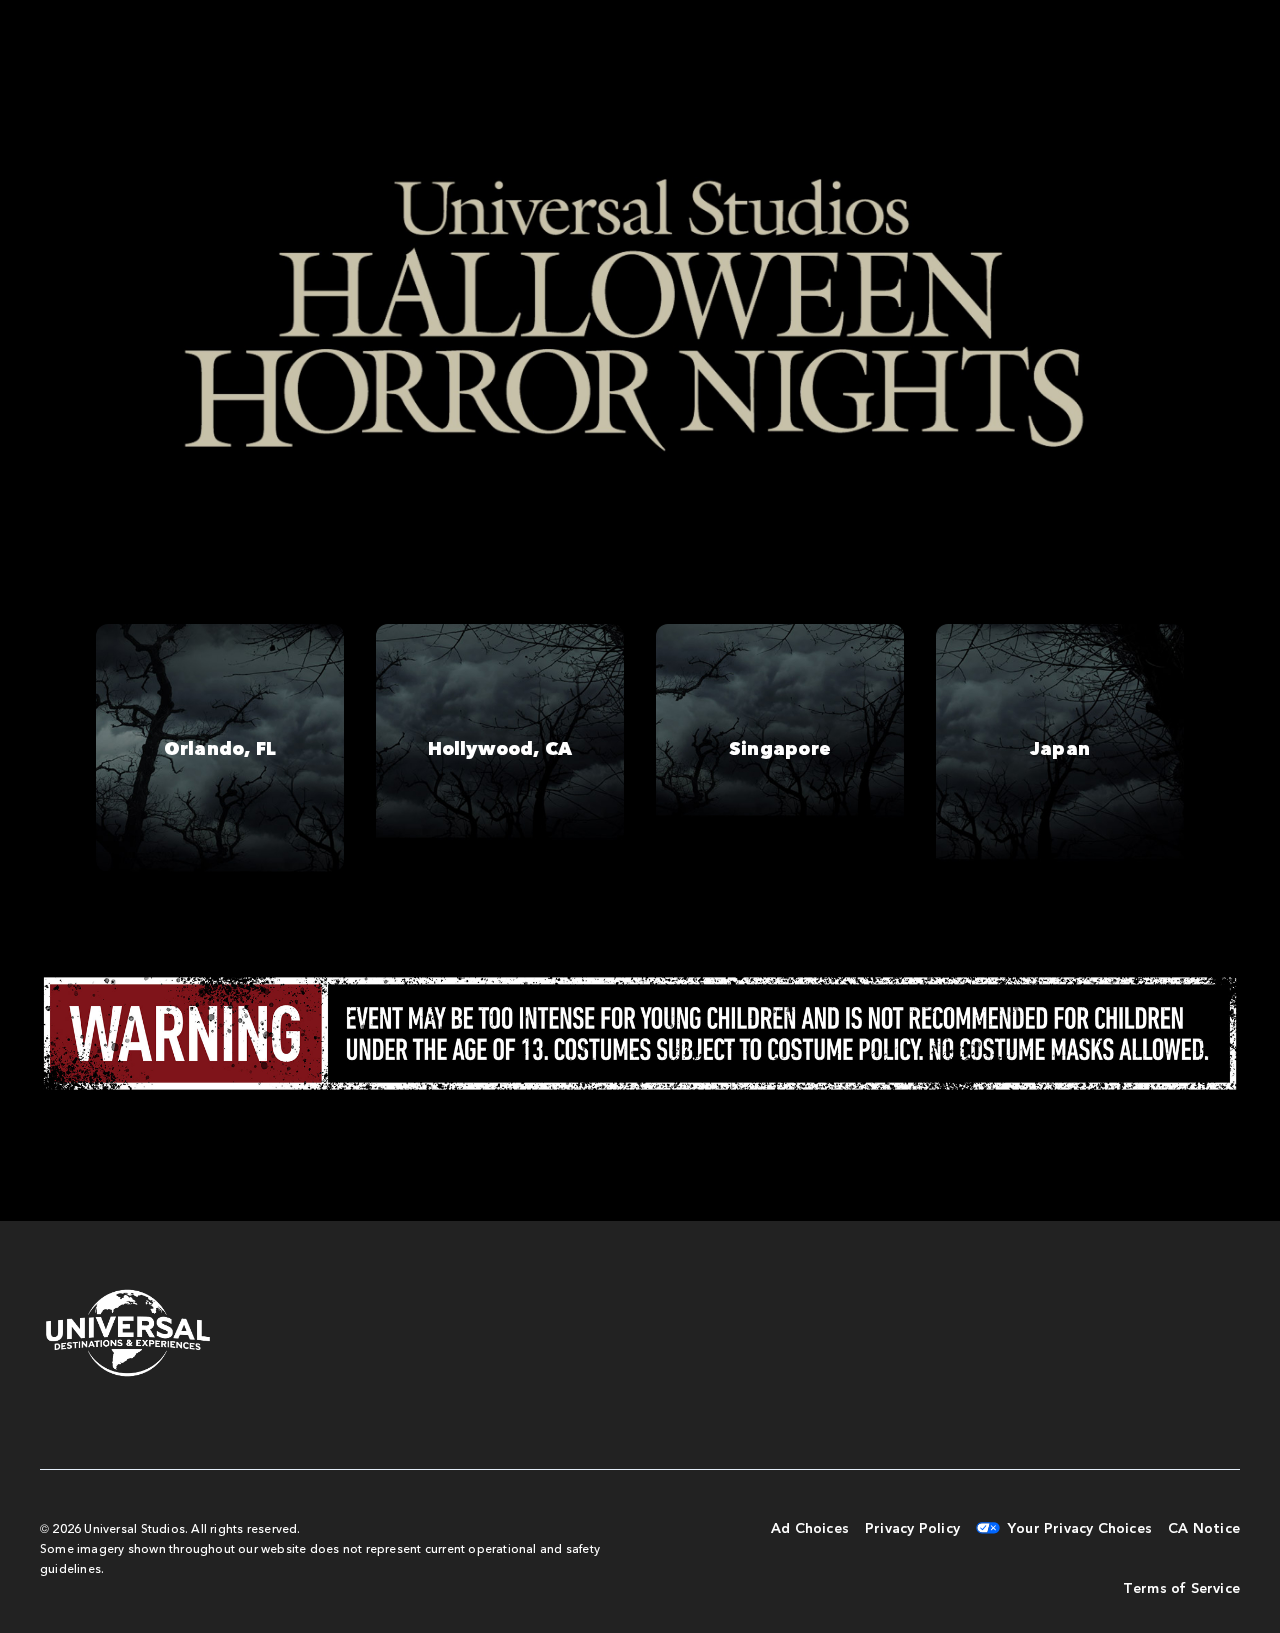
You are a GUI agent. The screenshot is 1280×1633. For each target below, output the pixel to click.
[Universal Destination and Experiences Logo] (128, 1334)
